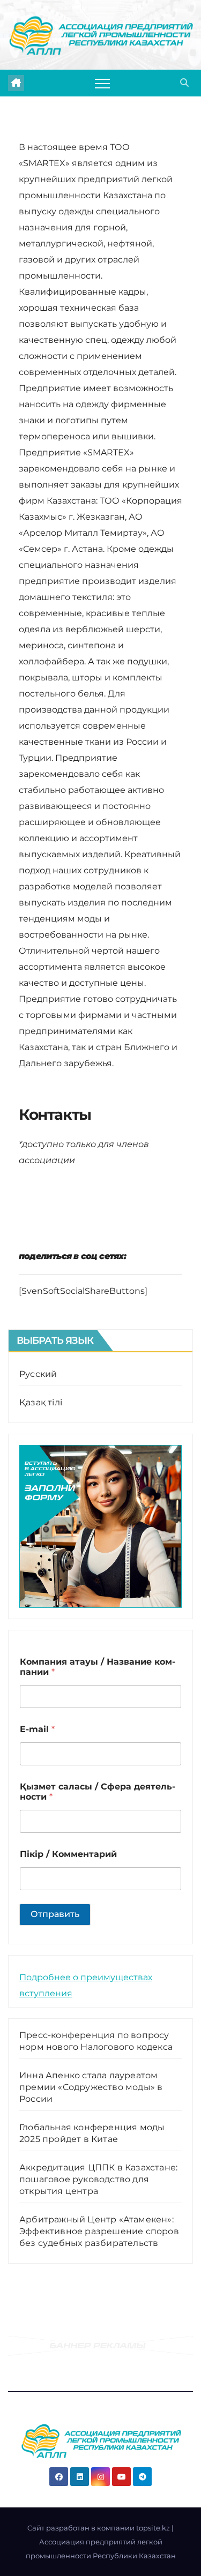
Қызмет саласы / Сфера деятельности (98, 1792)
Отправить (55, 1914)
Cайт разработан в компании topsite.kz (99, 2528)
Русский (38, 1374)
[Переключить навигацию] (102, 83)
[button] (184, 83)
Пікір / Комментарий (68, 1854)
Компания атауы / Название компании (98, 1667)
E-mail (37, 1729)
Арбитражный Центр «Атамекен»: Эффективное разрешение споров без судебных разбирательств (99, 2231)
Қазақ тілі (41, 1402)
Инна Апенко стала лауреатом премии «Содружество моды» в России (91, 2087)
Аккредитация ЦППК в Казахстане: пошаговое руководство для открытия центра (98, 2179)
